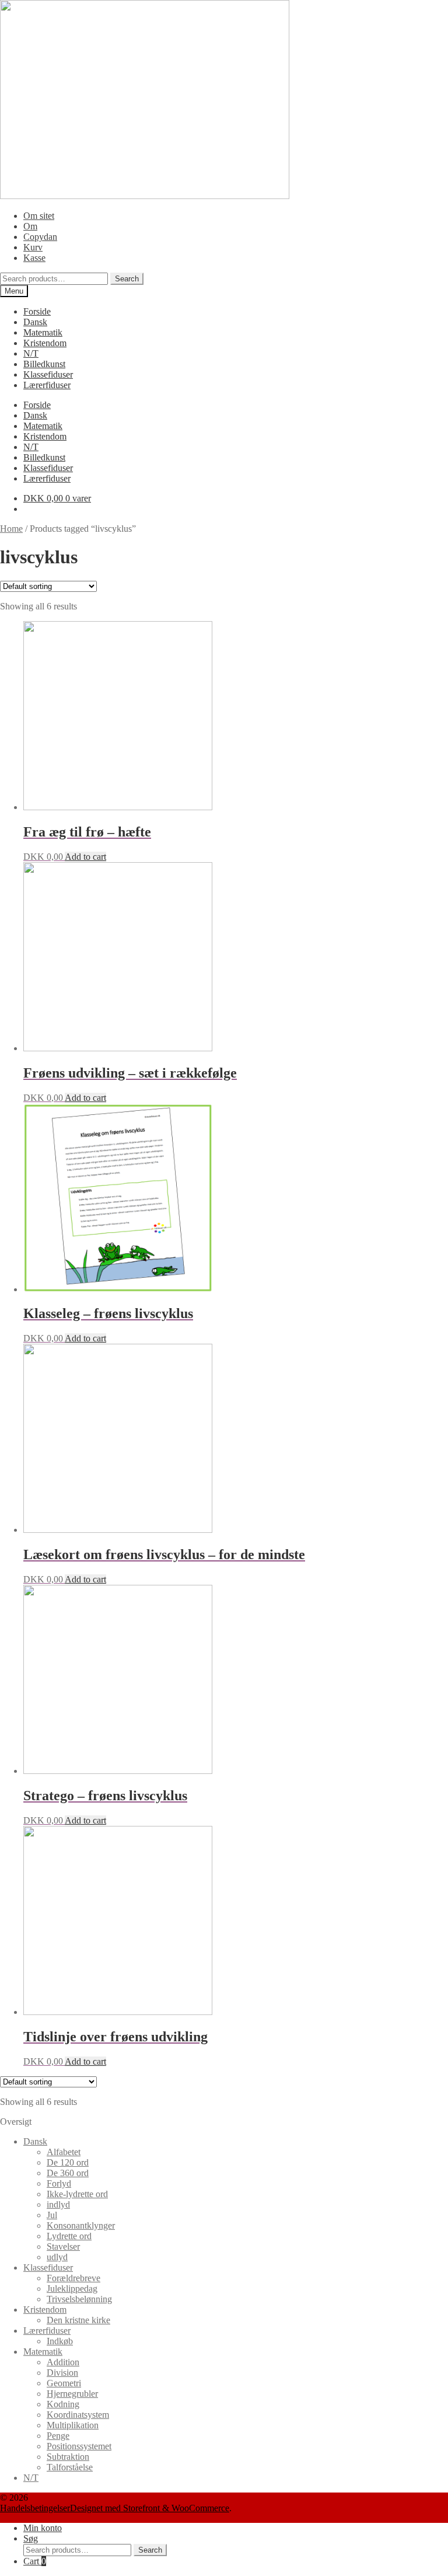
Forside (37, 311)
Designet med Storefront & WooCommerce (150, 2508)
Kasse (34, 258)
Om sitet (39, 216)
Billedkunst (44, 364)
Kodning (63, 2404)
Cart (35, 2561)
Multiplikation (73, 2425)
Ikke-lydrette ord (77, 2194)
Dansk (35, 322)
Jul (52, 2215)
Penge (58, 2436)
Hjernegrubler (72, 2394)
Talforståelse (70, 2467)
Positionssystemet (79, 2446)
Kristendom (45, 343)
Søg (31, 2538)
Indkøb (60, 2341)
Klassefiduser (48, 374)
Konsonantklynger (81, 2225)
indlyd (58, 2204)
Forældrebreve (73, 2278)
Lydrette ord (69, 2236)
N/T (31, 353)
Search (127, 279)
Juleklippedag (72, 2289)
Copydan (40, 237)
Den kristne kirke (78, 2320)
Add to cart (85, 857)
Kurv (33, 247)
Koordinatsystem (78, 2415)
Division (62, 2373)
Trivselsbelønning (79, 2299)
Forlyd (59, 2183)
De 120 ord (68, 2162)
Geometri (64, 2383)
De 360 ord (68, 2173)
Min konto (43, 2528)
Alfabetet (64, 2152)
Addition (63, 2362)
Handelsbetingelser (35, 2508)
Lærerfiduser (47, 385)
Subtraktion (68, 2457)
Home (11, 529)
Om (30, 226)
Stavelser (63, 2246)
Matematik (43, 332)
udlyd (57, 2257)
